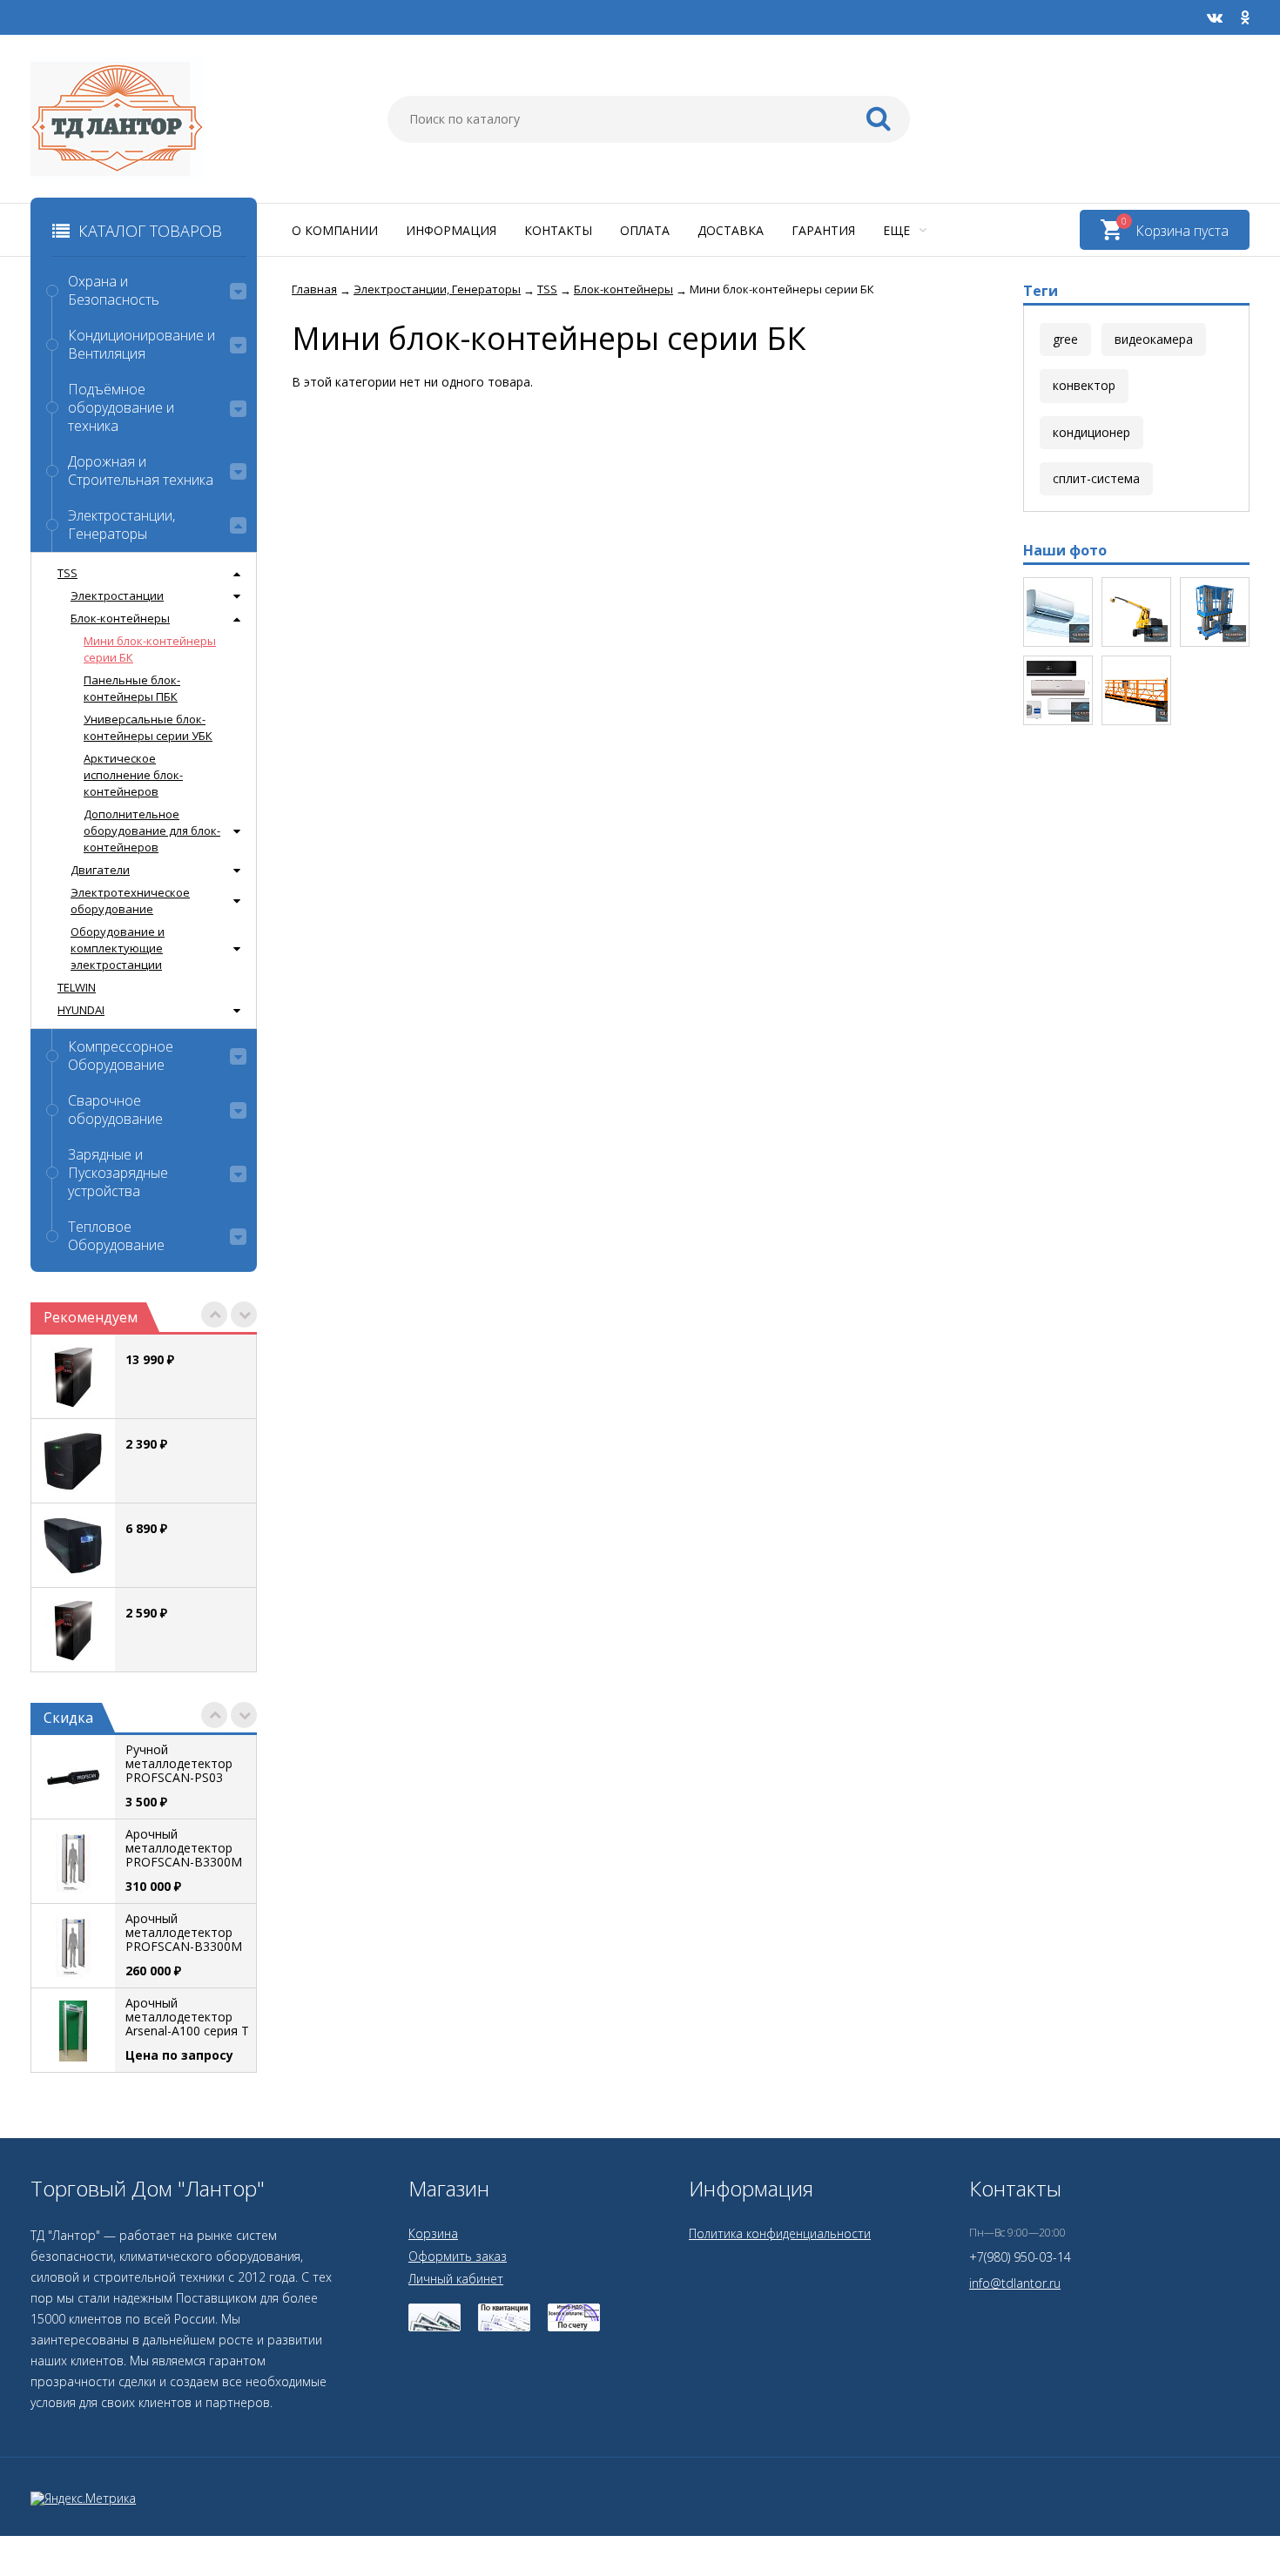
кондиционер (1091, 432)
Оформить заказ (458, 2256)
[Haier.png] (1058, 690)
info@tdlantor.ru (1015, 2283)
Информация (451, 230)
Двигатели (100, 870)
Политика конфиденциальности (780, 2233)
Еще (898, 230)
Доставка (731, 230)
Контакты (558, 230)
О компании (335, 230)
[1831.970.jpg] (1058, 612)
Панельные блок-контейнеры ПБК (132, 688)
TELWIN (77, 987)
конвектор (1084, 385)
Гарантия (823, 230)
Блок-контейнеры (120, 618)
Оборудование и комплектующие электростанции (118, 948)
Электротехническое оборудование (130, 901)
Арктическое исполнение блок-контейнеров (133, 775)
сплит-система (1096, 478)
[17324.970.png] (1136, 612)
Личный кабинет (456, 2279)
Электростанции (117, 595)
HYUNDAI (81, 1010)
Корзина (433, 2233)
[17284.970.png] (1215, 612)
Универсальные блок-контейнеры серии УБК (148, 727)
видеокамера (1154, 339)
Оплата (645, 230)
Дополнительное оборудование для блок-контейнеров (152, 831)
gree (1065, 339)
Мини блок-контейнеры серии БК (150, 649)
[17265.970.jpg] (1136, 690)
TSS (67, 573)
